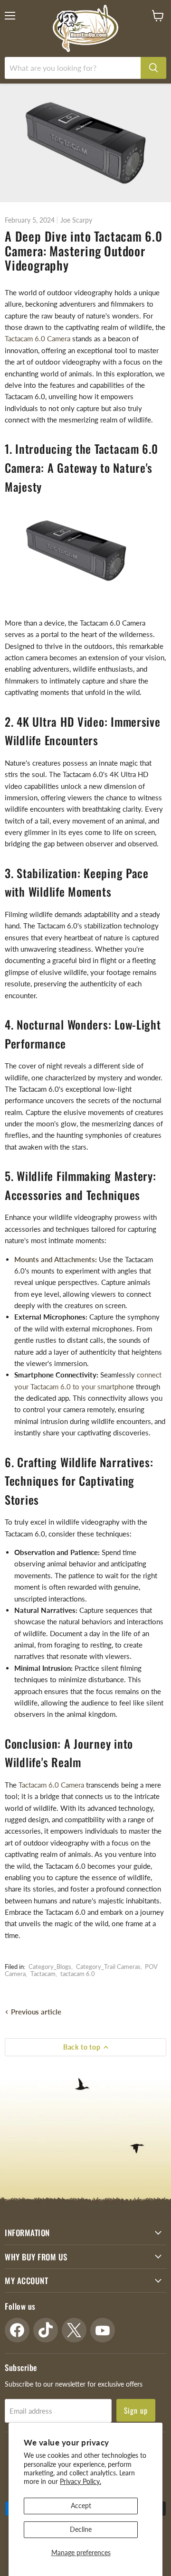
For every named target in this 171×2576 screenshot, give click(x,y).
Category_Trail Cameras (108, 1967)
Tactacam (43, 1974)
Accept (81, 2506)
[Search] (153, 68)
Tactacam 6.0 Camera (38, 338)
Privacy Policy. (81, 2481)
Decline (81, 2529)
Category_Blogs (50, 1967)
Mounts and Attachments (55, 1259)
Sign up (136, 2410)
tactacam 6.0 (78, 1974)
